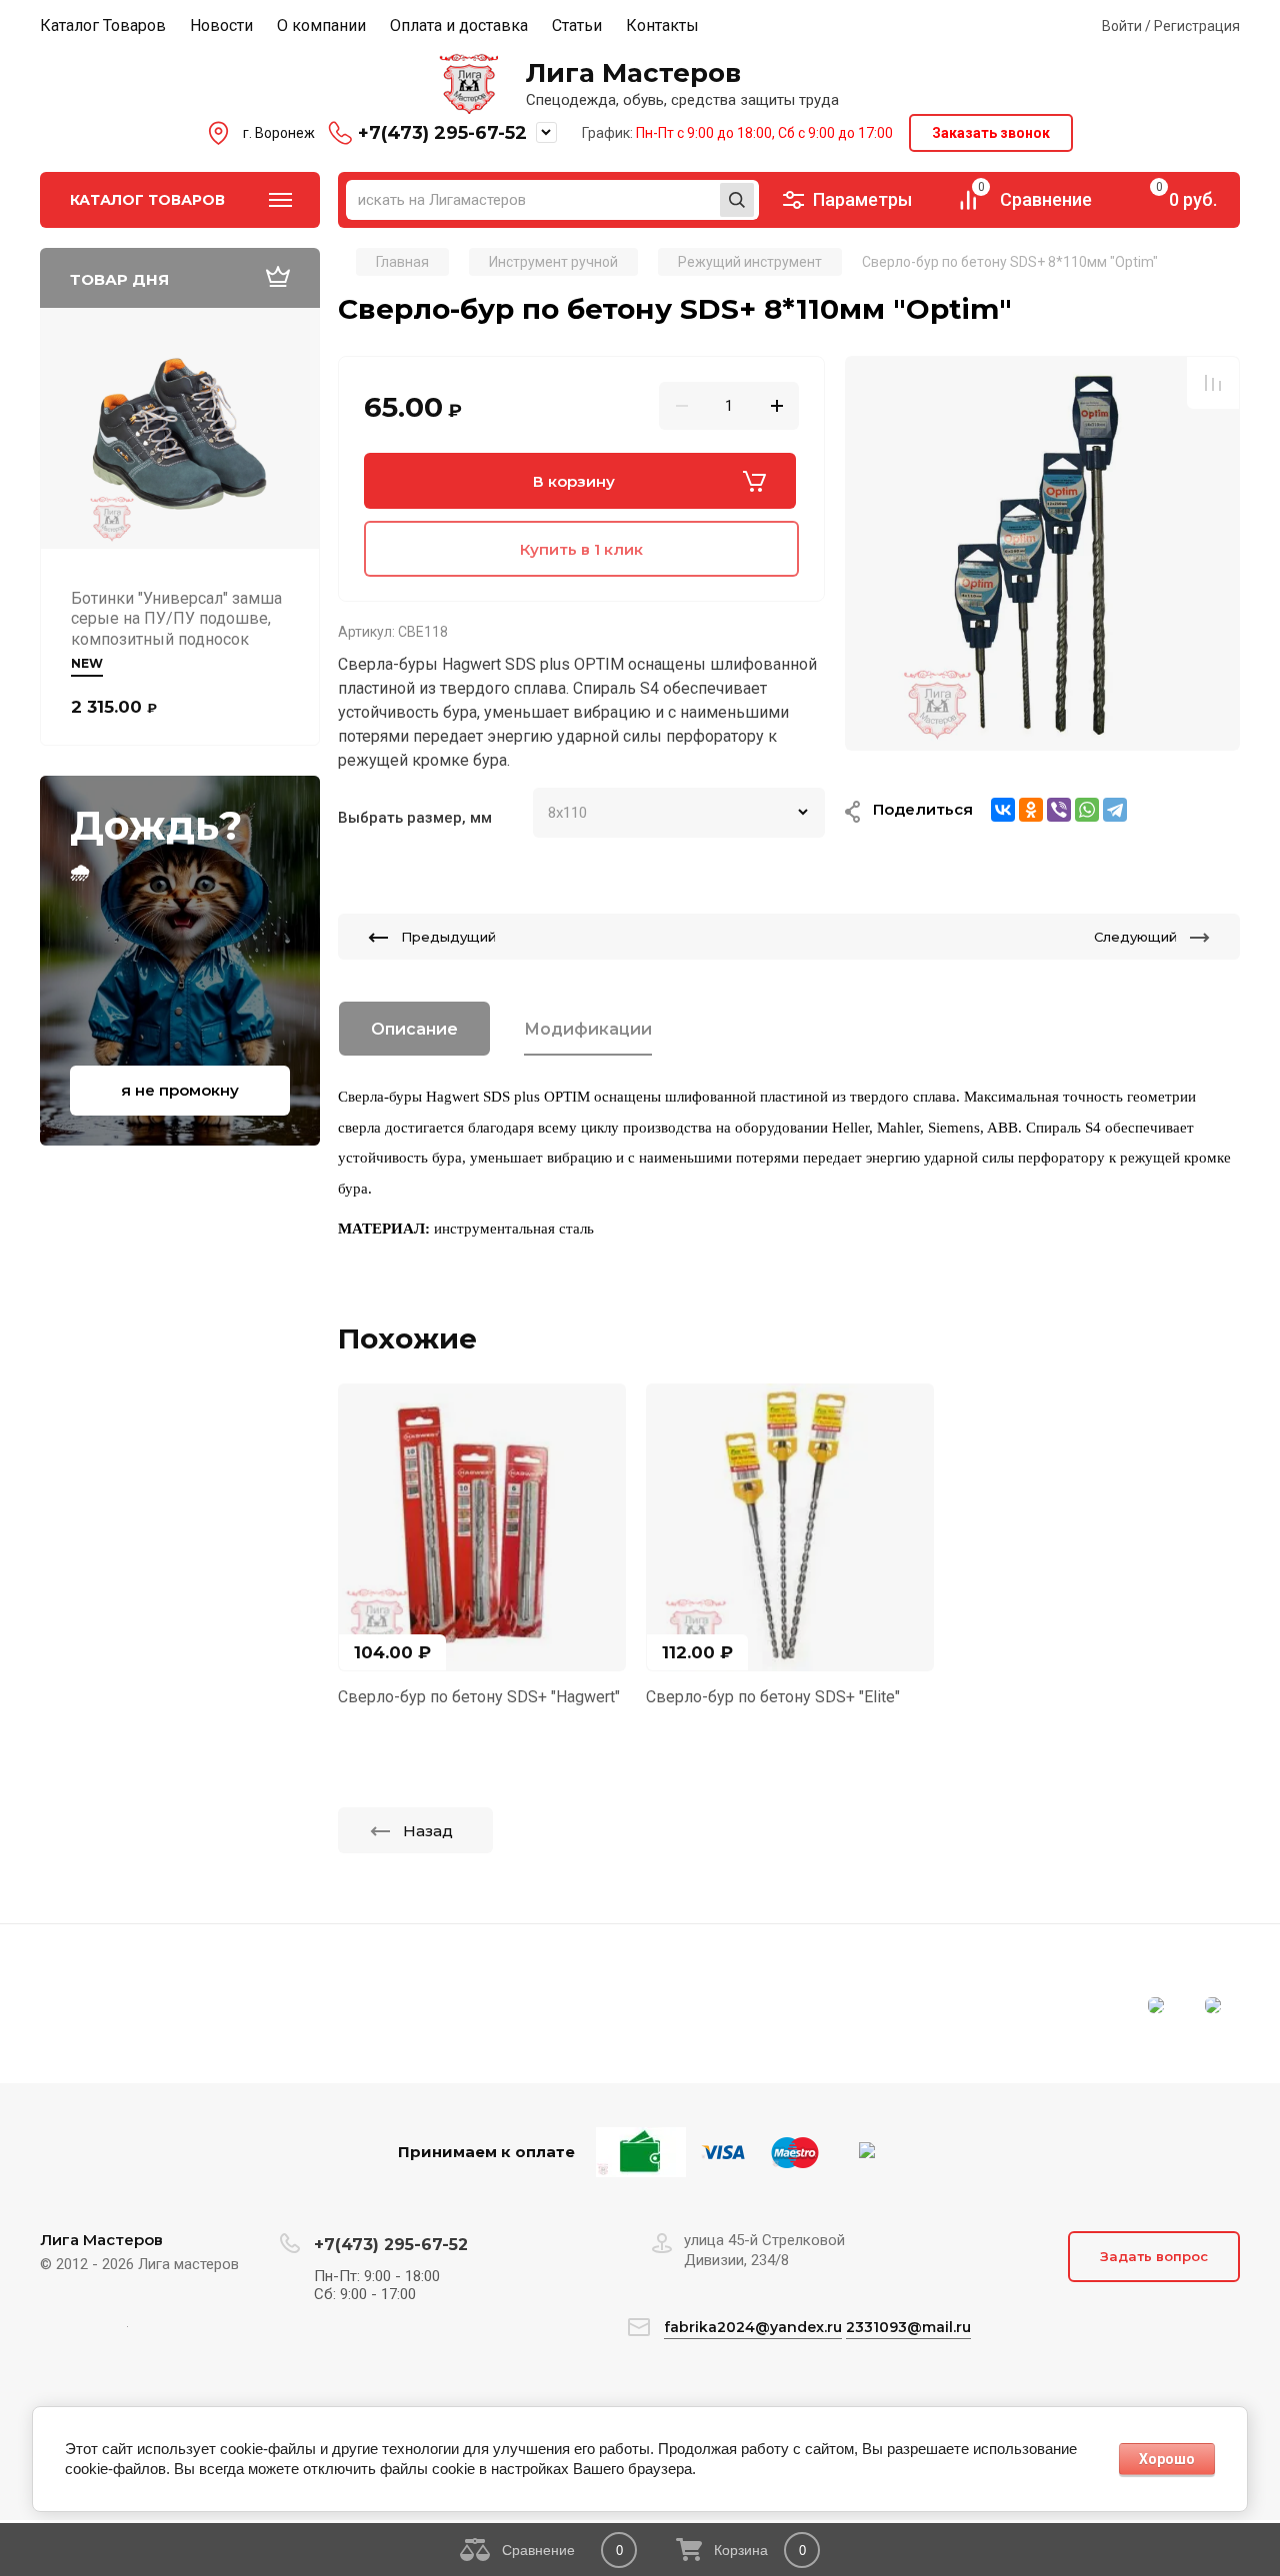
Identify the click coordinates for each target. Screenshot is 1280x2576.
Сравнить (1213, 383)
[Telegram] (1115, 810)
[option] (1042, 553)
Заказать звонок (991, 133)
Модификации (588, 1029)
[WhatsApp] (1087, 810)
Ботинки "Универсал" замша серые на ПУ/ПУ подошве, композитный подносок (176, 619)
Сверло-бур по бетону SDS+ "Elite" (773, 1697)
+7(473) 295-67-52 (442, 133)
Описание (414, 1029)
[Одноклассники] (1031, 810)
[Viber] (1059, 810)
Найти (737, 200)
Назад (428, 1831)
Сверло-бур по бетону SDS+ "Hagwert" (479, 1697)
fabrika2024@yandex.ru (753, 2327)
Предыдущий (448, 937)
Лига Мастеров (633, 73)
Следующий (1135, 937)
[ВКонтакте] (1003, 810)
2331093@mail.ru (908, 2327)
